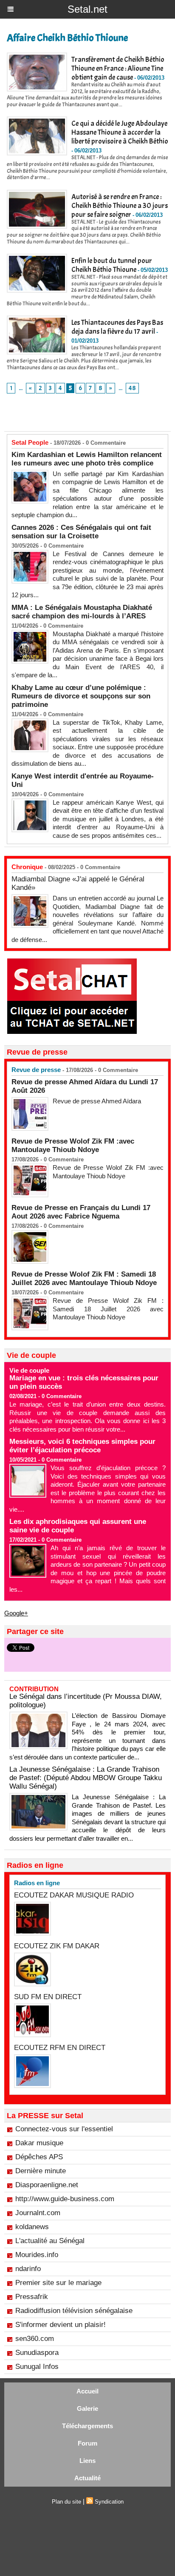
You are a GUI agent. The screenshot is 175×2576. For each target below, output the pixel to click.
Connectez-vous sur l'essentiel (64, 2129)
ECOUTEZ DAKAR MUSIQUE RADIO (74, 1895)
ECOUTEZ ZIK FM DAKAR (57, 1946)
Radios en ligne (37, 1883)
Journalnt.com (38, 2213)
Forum (87, 2443)
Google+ (16, 1613)
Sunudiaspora (37, 2353)
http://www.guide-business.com (65, 2199)
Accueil (87, 2391)
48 (132, 388)
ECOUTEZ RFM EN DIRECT (60, 2048)
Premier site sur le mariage (58, 2283)
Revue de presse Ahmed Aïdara (98, 1101)
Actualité (87, 2478)
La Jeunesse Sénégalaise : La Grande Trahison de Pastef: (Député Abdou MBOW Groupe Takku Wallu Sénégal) (86, 1778)
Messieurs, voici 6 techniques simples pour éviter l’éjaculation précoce (82, 1446)
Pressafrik (32, 2297)
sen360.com (35, 2339)
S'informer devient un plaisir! (61, 2325)
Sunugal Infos (37, 2367)
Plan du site (66, 2502)
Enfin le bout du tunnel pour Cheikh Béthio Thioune (112, 265)
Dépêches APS (39, 2157)
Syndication (109, 2502)
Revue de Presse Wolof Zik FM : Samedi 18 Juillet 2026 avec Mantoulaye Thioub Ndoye (84, 1278)
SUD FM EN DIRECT (48, 1997)
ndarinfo (28, 2269)
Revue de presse (36, 1070)
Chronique (27, 867)
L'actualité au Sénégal (50, 2241)
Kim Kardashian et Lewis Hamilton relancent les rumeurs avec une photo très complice (87, 459)
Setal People (30, 442)
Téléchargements (87, 2426)
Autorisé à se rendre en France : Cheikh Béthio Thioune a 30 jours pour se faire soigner (120, 206)
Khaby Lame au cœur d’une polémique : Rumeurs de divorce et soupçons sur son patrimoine (81, 696)
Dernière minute (41, 2171)
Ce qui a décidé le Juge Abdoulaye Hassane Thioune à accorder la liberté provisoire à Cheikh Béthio (120, 132)
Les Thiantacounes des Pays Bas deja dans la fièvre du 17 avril (117, 327)
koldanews (32, 2227)
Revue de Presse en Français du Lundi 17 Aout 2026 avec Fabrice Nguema (81, 1212)
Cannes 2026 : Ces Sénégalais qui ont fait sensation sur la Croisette (81, 532)
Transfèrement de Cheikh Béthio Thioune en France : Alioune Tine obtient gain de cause (118, 68)
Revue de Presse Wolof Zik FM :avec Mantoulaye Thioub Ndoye (73, 1145)
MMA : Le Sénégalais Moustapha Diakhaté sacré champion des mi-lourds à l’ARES (82, 612)
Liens (87, 2461)
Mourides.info (37, 2255)
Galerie (87, 2408)
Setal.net (87, 9)
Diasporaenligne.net (47, 2185)
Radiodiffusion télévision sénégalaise (74, 2311)
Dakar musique (39, 2143)
